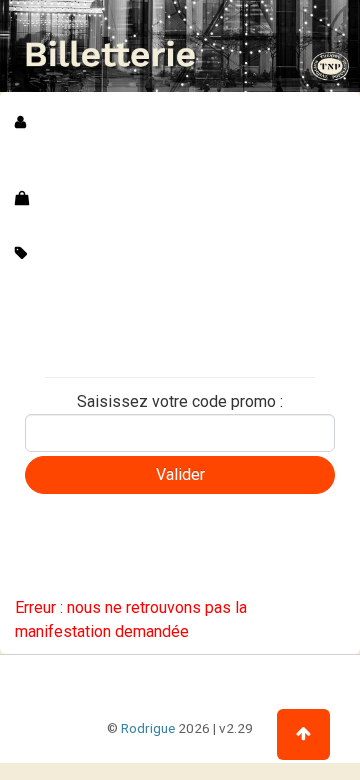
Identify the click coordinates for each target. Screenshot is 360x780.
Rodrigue (148, 728)
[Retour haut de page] (303, 734)
